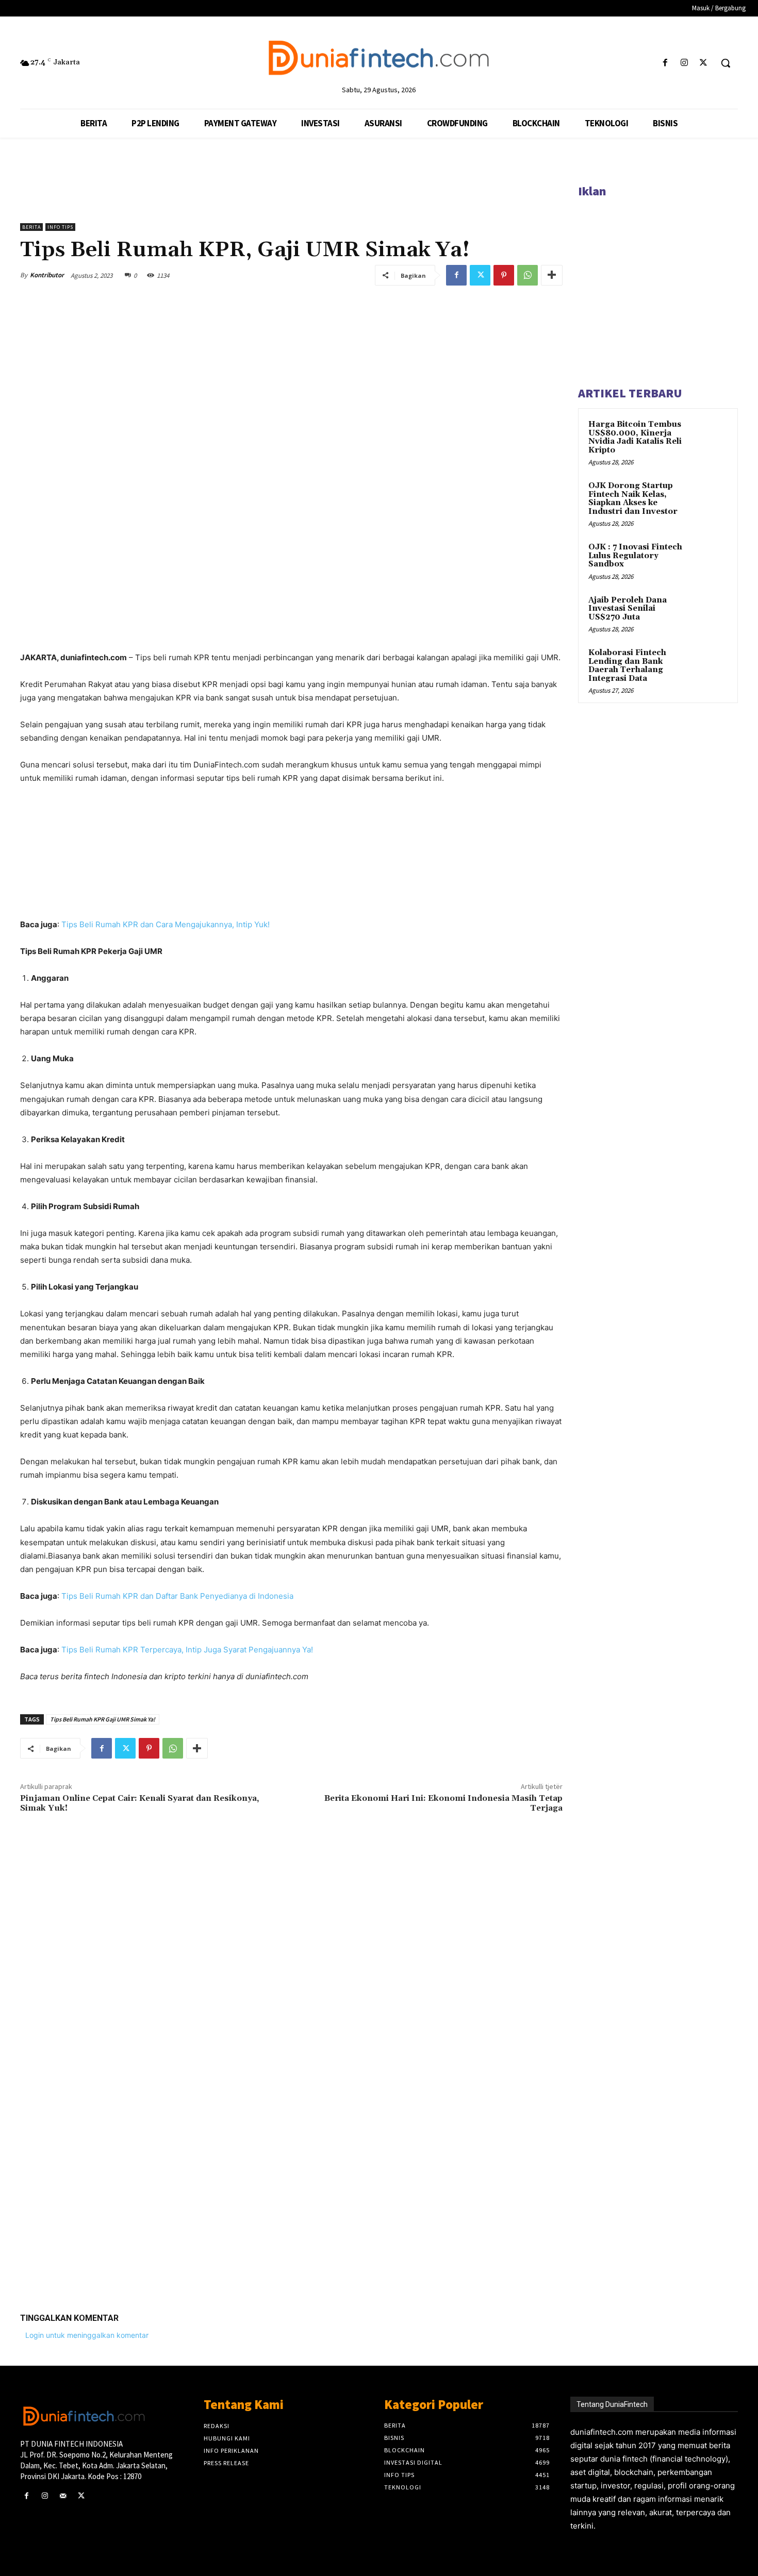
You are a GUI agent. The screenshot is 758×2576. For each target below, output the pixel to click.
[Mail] (63, 2496)
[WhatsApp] (528, 275)
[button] (726, 63)
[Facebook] (665, 63)
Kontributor (47, 275)
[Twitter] (704, 63)
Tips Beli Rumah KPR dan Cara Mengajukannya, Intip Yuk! (166, 924)
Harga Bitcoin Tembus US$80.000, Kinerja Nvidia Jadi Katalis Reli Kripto (635, 437)
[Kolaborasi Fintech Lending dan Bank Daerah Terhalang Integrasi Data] (710, 665)
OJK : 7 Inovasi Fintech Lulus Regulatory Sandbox (635, 556)
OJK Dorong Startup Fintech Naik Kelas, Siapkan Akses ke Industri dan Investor (633, 499)
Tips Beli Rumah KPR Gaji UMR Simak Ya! (103, 1719)
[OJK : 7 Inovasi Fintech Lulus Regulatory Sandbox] (710, 559)
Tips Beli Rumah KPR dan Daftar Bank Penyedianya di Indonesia (177, 1596)
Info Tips (60, 227)
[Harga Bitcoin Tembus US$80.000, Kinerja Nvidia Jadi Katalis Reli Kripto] (710, 437)
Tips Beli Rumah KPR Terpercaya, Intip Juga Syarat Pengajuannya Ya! (187, 1650)
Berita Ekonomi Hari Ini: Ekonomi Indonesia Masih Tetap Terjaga (443, 1803)
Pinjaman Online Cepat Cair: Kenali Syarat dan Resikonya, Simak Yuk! (139, 1803)
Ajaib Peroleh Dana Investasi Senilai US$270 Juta (628, 609)
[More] (552, 275)
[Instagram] (685, 63)
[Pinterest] (504, 275)
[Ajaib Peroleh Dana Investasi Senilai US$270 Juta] (710, 612)
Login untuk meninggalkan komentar (87, 2335)
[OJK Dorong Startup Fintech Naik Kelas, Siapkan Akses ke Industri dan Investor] (710, 498)
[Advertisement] (291, 2145)
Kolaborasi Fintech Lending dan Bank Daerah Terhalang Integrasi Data (627, 666)
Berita (31, 227)
